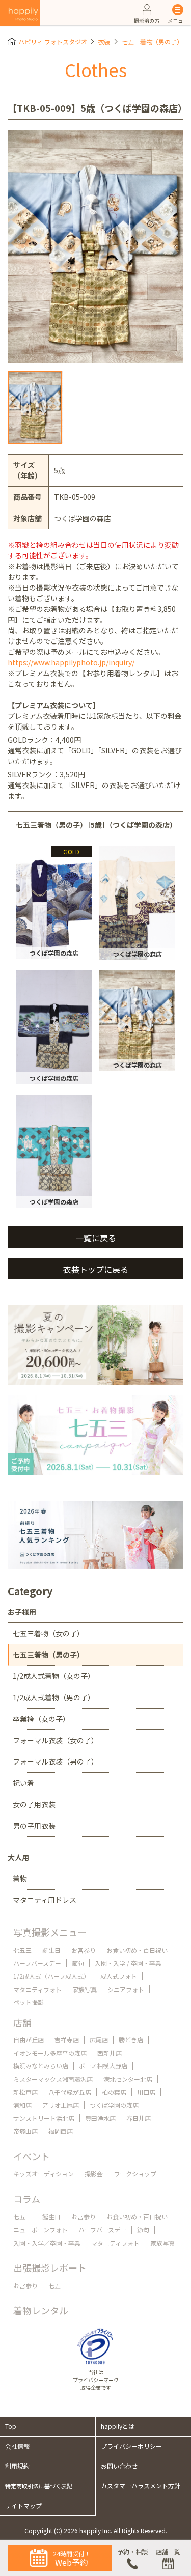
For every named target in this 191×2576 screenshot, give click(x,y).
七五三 (22, 1950)
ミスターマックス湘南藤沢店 (53, 2079)
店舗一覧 (168, 2551)
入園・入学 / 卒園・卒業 (128, 1963)
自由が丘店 (29, 2040)
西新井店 (110, 2053)
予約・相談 (132, 2551)
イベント (32, 2156)
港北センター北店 (128, 2079)
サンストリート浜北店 (44, 2118)
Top (11, 2426)
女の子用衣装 (34, 1804)
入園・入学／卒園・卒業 (47, 2243)
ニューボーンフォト (40, 2230)
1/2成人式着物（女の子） (54, 1676)
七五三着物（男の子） (152, 41)
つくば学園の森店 (114, 2105)
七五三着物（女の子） (48, 1633)
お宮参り (84, 1950)
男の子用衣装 (34, 1826)
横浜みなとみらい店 (41, 2066)
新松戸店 (25, 2092)
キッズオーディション (44, 2174)
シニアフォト (126, 1989)
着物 (20, 1879)
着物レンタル (41, 2310)
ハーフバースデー (37, 1963)
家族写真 (85, 1989)
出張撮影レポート (50, 2267)
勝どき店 (131, 2040)
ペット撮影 (29, 2002)
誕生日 (51, 1950)
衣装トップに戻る (96, 1269)
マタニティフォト (37, 1989)
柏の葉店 (114, 2092)
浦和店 (22, 2105)
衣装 (104, 41)
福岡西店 (61, 2131)
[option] (95, 247)
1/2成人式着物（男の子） (54, 1697)
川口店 (146, 2092)
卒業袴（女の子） (41, 1719)
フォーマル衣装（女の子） (56, 1740)
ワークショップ (135, 2174)
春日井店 (139, 2118)
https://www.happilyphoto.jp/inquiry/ (71, 662)
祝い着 (23, 1783)
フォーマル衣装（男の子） (56, 1761)
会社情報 (17, 2446)
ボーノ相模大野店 (103, 2066)
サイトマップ (23, 2505)
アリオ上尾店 (61, 2105)
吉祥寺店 (67, 2040)
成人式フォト (119, 1976)
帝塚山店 (25, 2131)
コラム (27, 2199)
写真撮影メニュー (50, 1932)
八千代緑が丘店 (70, 2092)
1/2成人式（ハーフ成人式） (51, 1976)
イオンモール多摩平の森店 (50, 2053)
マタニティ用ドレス (45, 1900)
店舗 (22, 2022)
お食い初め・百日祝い (137, 1950)
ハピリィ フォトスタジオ (53, 41)
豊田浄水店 (100, 2118)
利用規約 (17, 2466)
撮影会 (94, 2174)
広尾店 (99, 2040)
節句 (78, 1963)
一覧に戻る (96, 1238)
